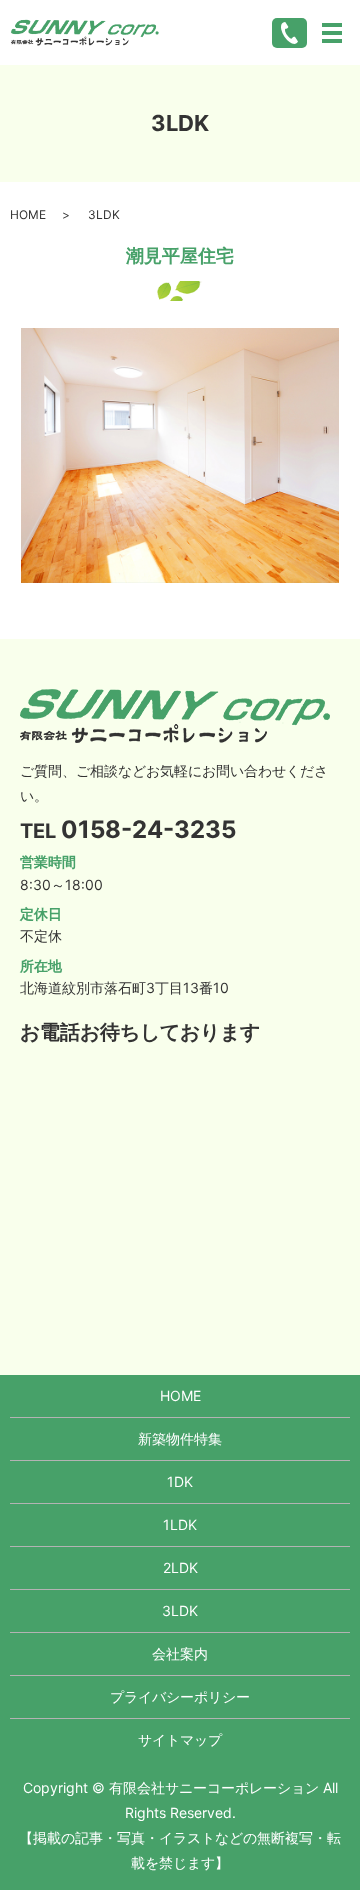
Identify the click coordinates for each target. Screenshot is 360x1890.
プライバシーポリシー (180, 1696)
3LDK (180, 1610)
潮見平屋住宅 (180, 255)
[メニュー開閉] (332, 33)
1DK (180, 1481)
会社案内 (180, 1653)
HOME (28, 214)
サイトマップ (180, 1739)
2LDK (180, 1567)
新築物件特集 (180, 1438)
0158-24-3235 (148, 829)
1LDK (180, 1524)
